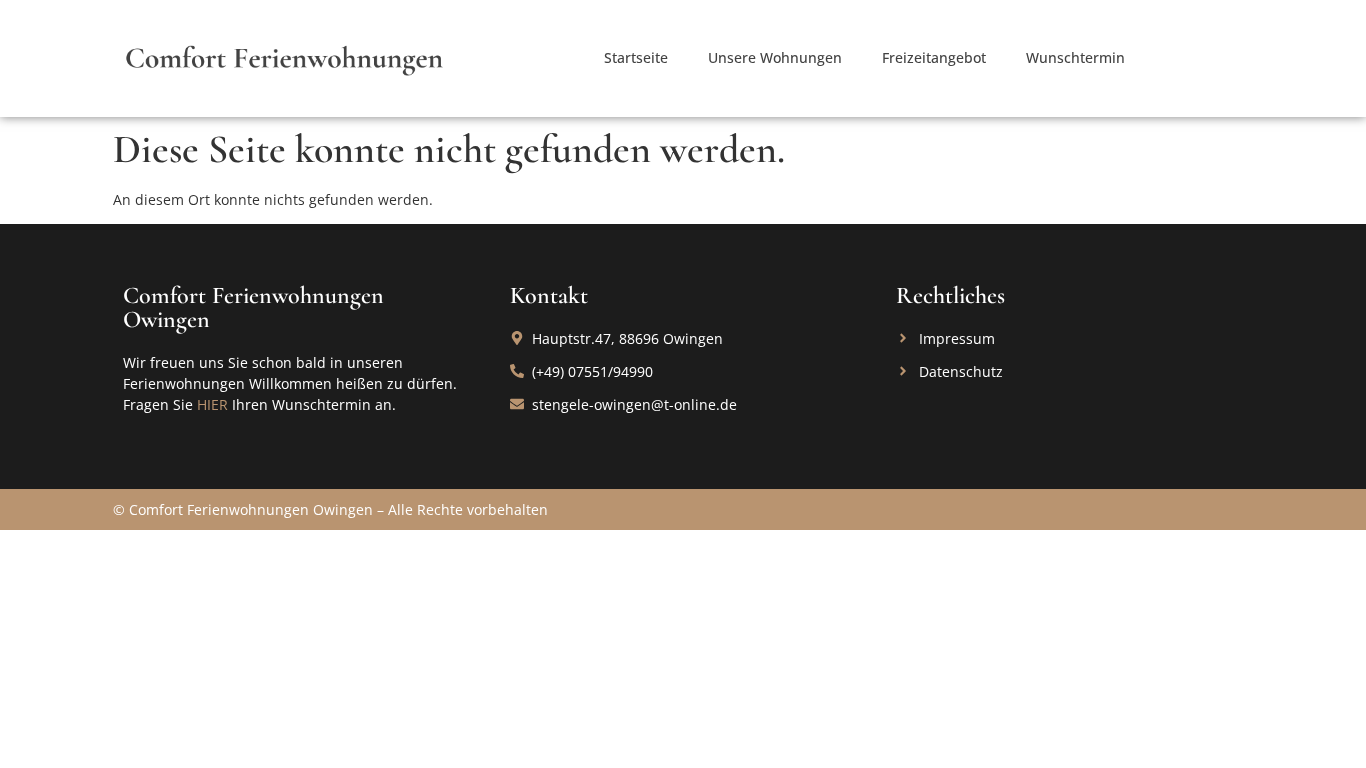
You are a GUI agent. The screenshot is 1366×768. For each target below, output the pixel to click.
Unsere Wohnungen (775, 57)
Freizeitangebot (934, 57)
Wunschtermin (1075, 57)
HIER (212, 404)
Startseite (636, 57)
